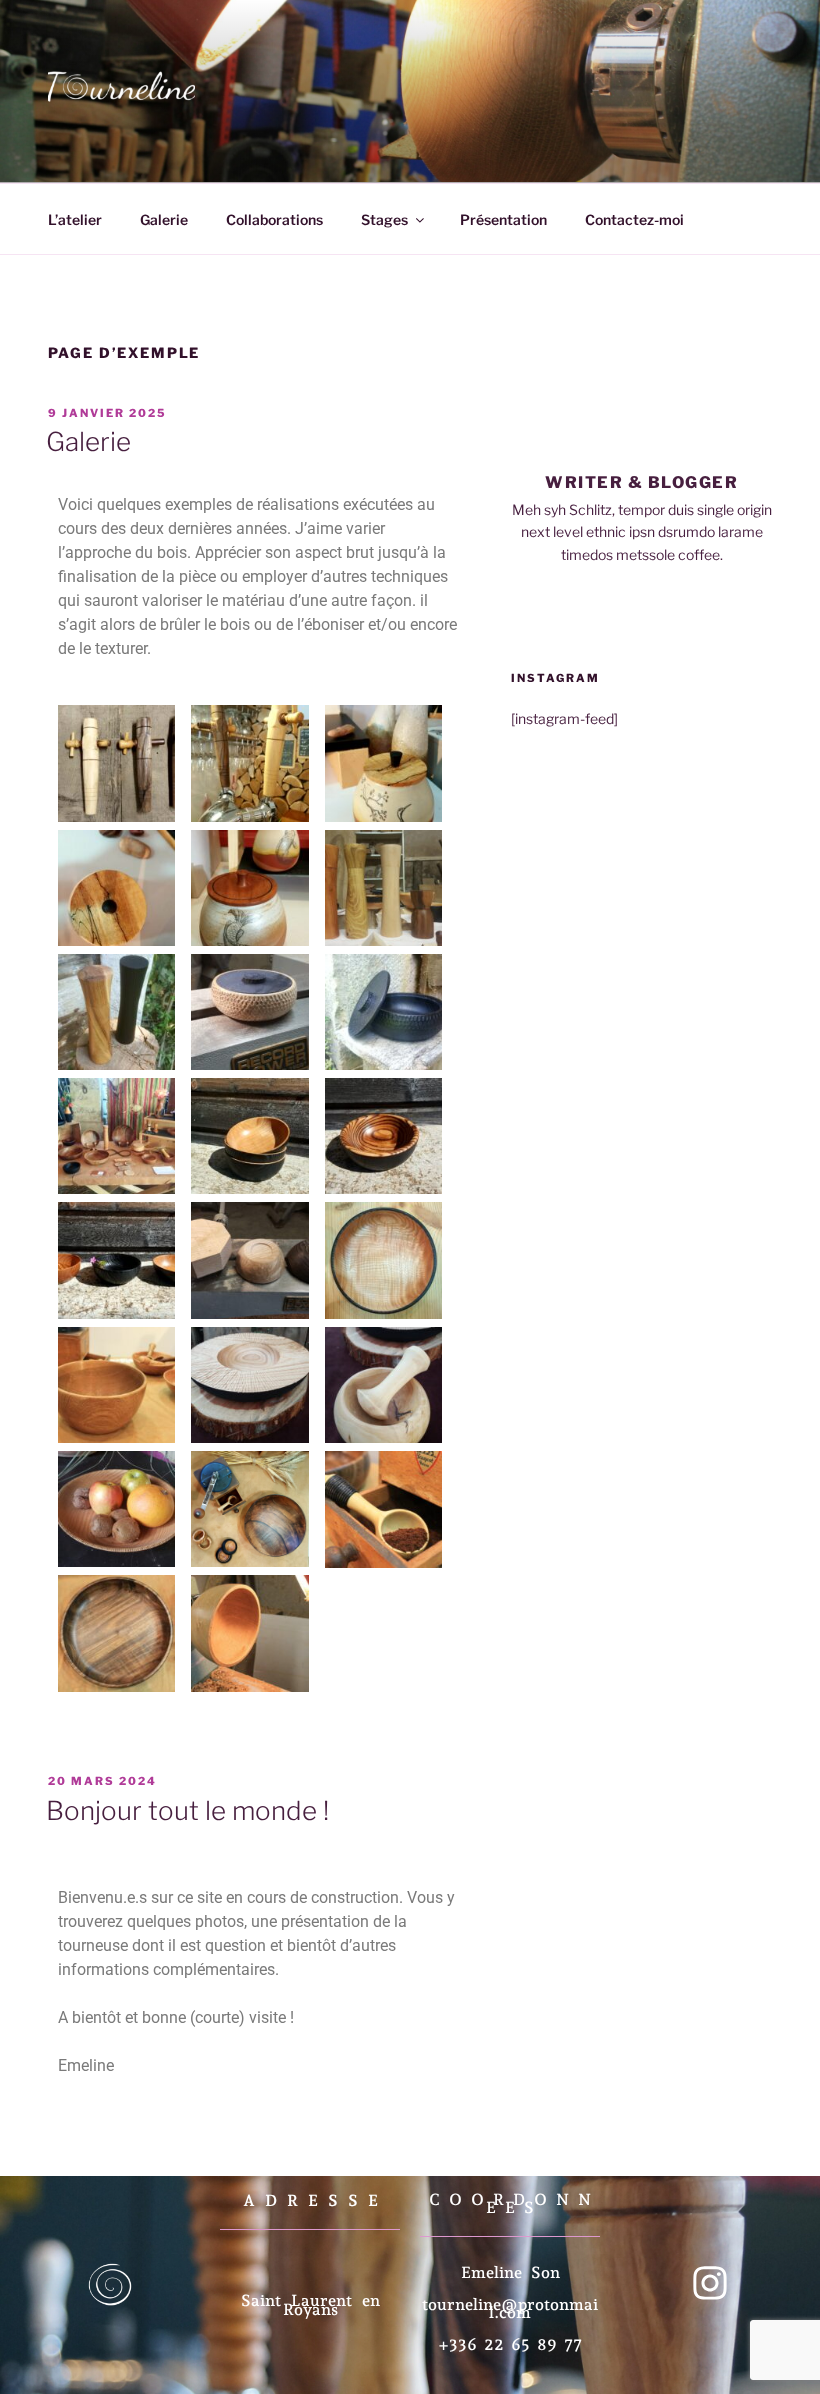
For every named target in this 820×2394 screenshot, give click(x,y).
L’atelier (75, 219)
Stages (384, 219)
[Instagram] (710, 2283)
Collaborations (274, 219)
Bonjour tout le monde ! (187, 1810)
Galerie (164, 219)
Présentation (503, 219)
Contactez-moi (634, 219)
